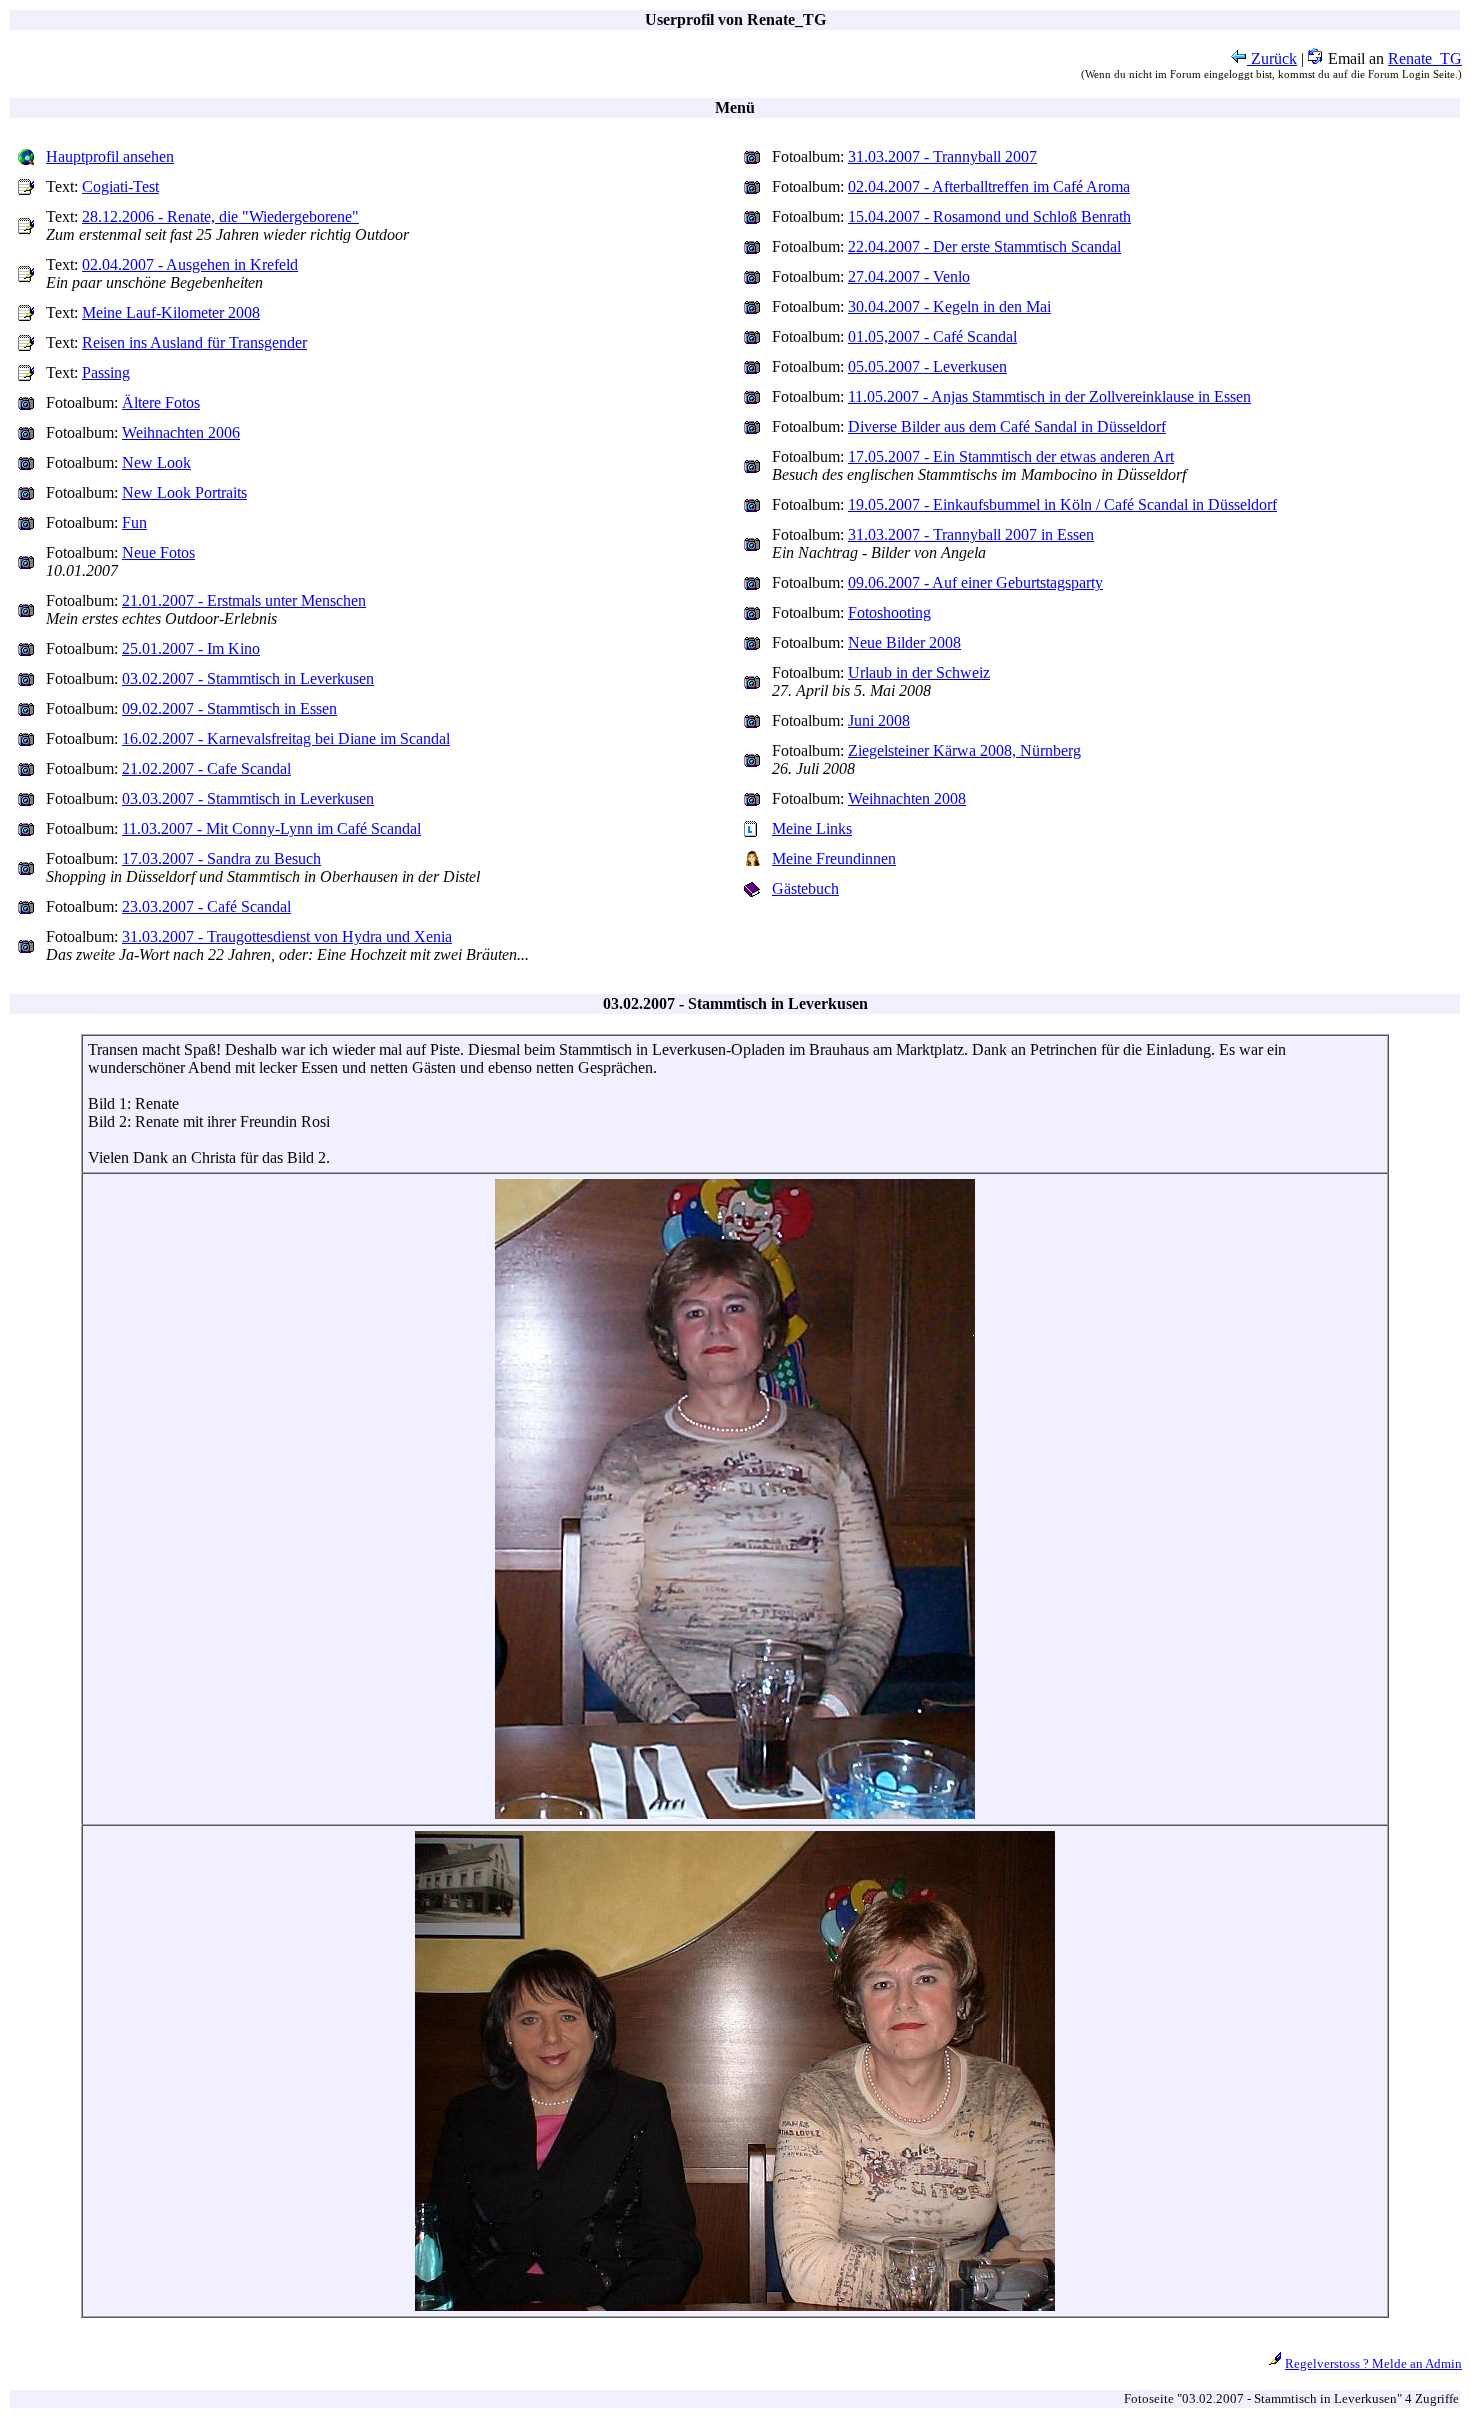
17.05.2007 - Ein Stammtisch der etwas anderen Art (1011, 456)
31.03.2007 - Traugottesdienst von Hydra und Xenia (287, 936)
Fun (134, 522)
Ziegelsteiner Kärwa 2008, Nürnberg (964, 750)
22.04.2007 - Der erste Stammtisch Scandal (984, 246)
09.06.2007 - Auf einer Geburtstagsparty (975, 582)
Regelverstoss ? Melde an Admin (1373, 2363)
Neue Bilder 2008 (904, 642)
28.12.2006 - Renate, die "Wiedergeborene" (220, 216)
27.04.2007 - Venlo (909, 276)
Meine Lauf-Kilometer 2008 (171, 312)
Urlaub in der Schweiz (919, 672)
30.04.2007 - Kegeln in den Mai (949, 306)
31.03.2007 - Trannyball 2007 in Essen (971, 534)
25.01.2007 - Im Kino (191, 648)
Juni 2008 (879, 720)
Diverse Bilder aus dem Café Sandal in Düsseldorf (1007, 426)
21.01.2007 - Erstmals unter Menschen (244, 600)
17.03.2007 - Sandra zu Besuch (221, 858)
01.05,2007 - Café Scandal (932, 336)
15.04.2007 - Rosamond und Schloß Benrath (989, 216)
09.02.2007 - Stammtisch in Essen (229, 708)
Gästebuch (805, 888)
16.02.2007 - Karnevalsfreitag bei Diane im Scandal (286, 738)
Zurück (1272, 58)
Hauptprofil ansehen (110, 156)
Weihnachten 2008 (907, 798)
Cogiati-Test (120, 186)
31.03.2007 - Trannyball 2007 (942, 156)
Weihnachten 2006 (181, 432)
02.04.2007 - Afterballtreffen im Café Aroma (989, 186)
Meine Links (812, 828)
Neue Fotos (158, 552)
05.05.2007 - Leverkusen (927, 366)
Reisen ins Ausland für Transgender (194, 342)
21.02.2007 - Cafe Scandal (206, 768)
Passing (106, 372)
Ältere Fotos (161, 402)
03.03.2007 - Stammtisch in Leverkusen (248, 798)
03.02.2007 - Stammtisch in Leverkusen (248, 678)
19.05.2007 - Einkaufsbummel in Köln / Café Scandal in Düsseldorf (1062, 504)
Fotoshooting (889, 612)
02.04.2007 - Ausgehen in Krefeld (190, 264)
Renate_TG (1425, 58)
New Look (156, 462)
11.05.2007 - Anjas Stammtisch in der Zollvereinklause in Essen (1049, 396)
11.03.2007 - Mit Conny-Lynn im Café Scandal (271, 828)
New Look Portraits (184, 492)
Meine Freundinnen (834, 858)
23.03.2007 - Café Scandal (206, 906)
